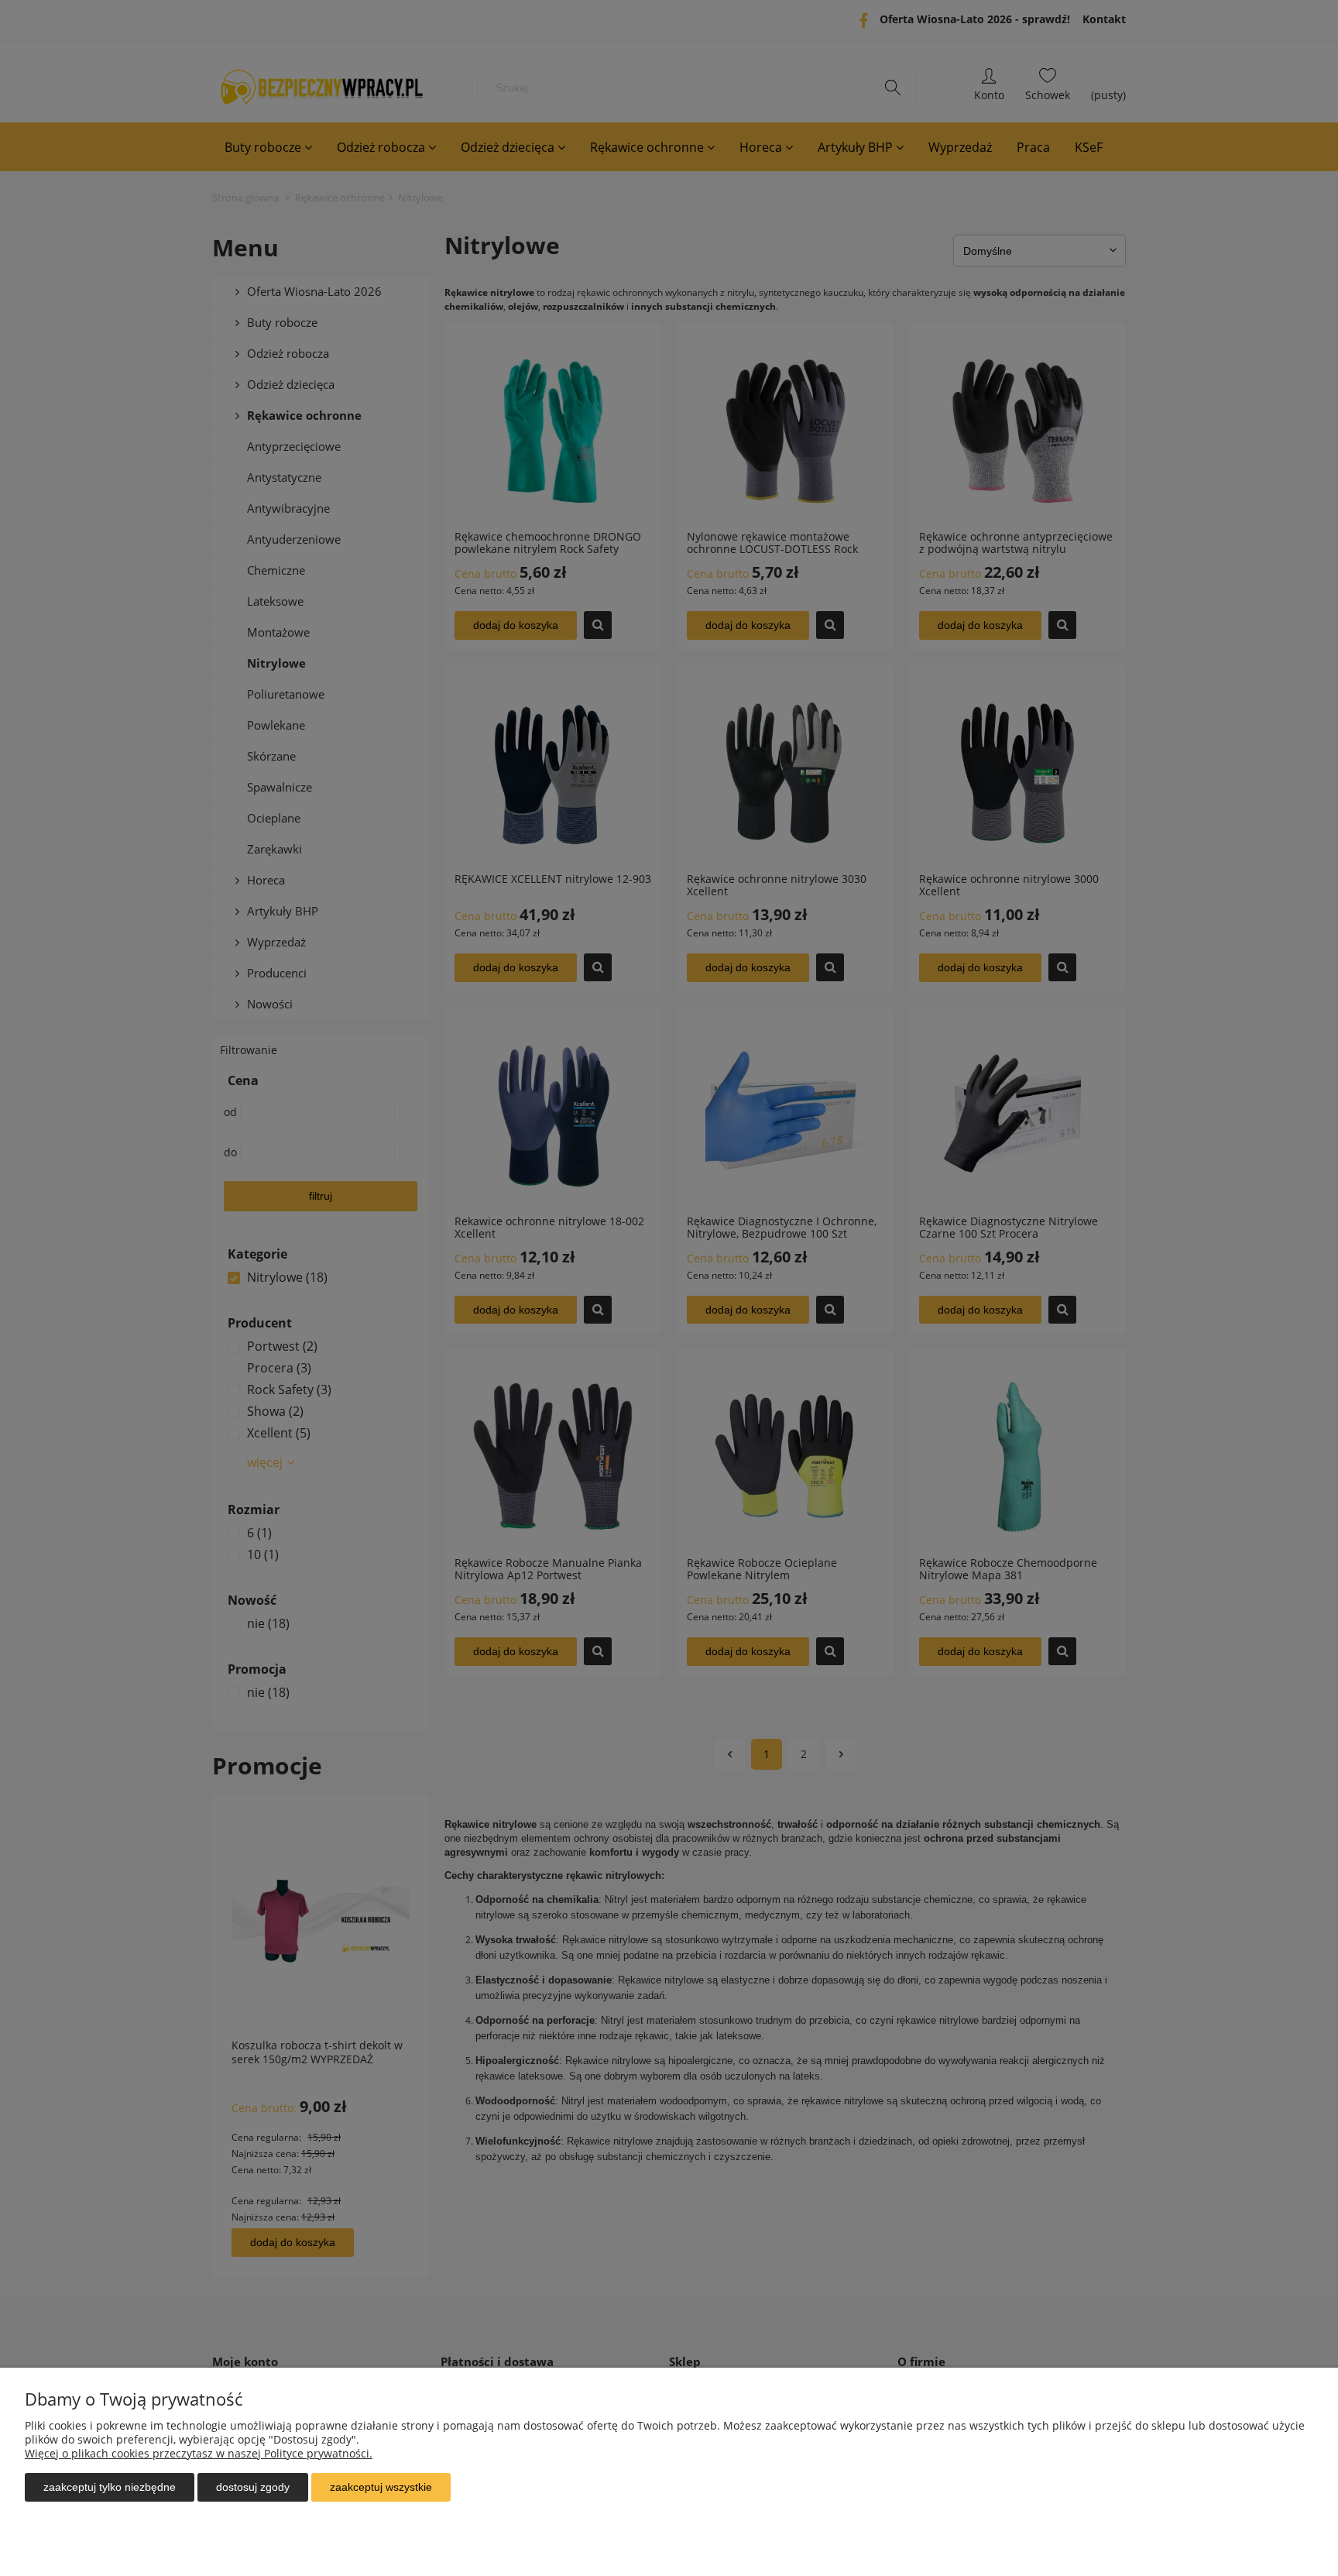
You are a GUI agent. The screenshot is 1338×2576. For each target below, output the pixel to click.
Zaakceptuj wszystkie (381, 2487)
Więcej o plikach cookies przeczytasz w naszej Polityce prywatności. (199, 2453)
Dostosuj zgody (253, 2487)
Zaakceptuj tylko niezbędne (110, 2487)
